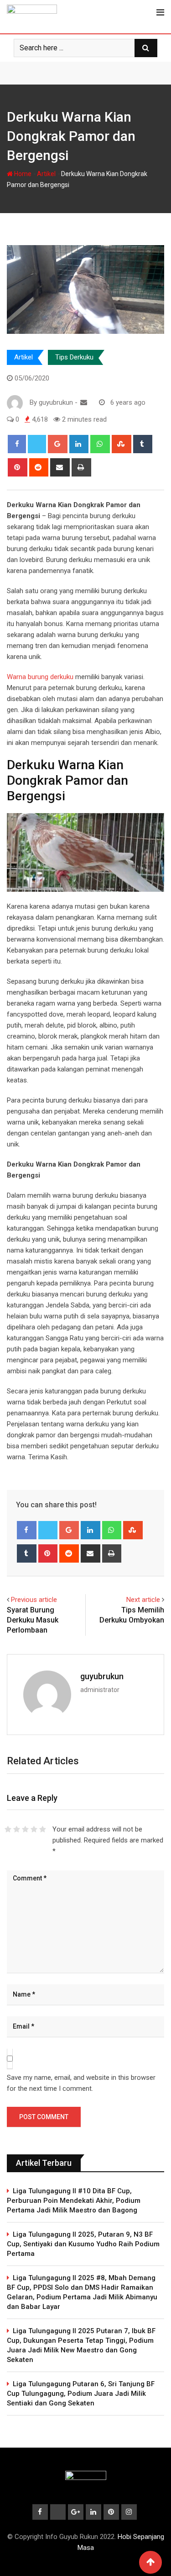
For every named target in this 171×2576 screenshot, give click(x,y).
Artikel (46, 174)
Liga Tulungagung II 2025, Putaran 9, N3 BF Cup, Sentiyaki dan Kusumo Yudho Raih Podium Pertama (83, 2244)
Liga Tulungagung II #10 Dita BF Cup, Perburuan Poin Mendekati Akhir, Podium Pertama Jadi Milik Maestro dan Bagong (74, 2201)
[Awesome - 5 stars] (43, 1829)
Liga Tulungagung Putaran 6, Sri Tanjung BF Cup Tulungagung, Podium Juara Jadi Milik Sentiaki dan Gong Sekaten (81, 2394)
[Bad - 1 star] (8, 1829)
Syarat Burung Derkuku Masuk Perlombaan (33, 1620)
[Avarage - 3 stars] (25, 1829)
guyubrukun (102, 1676)
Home (22, 174)
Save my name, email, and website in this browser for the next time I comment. (81, 2083)
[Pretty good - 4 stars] (34, 1829)
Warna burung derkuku (40, 677)
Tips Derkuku (74, 357)
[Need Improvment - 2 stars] (17, 1829)
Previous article (34, 1600)
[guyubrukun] (84, 402)
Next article (143, 1600)
